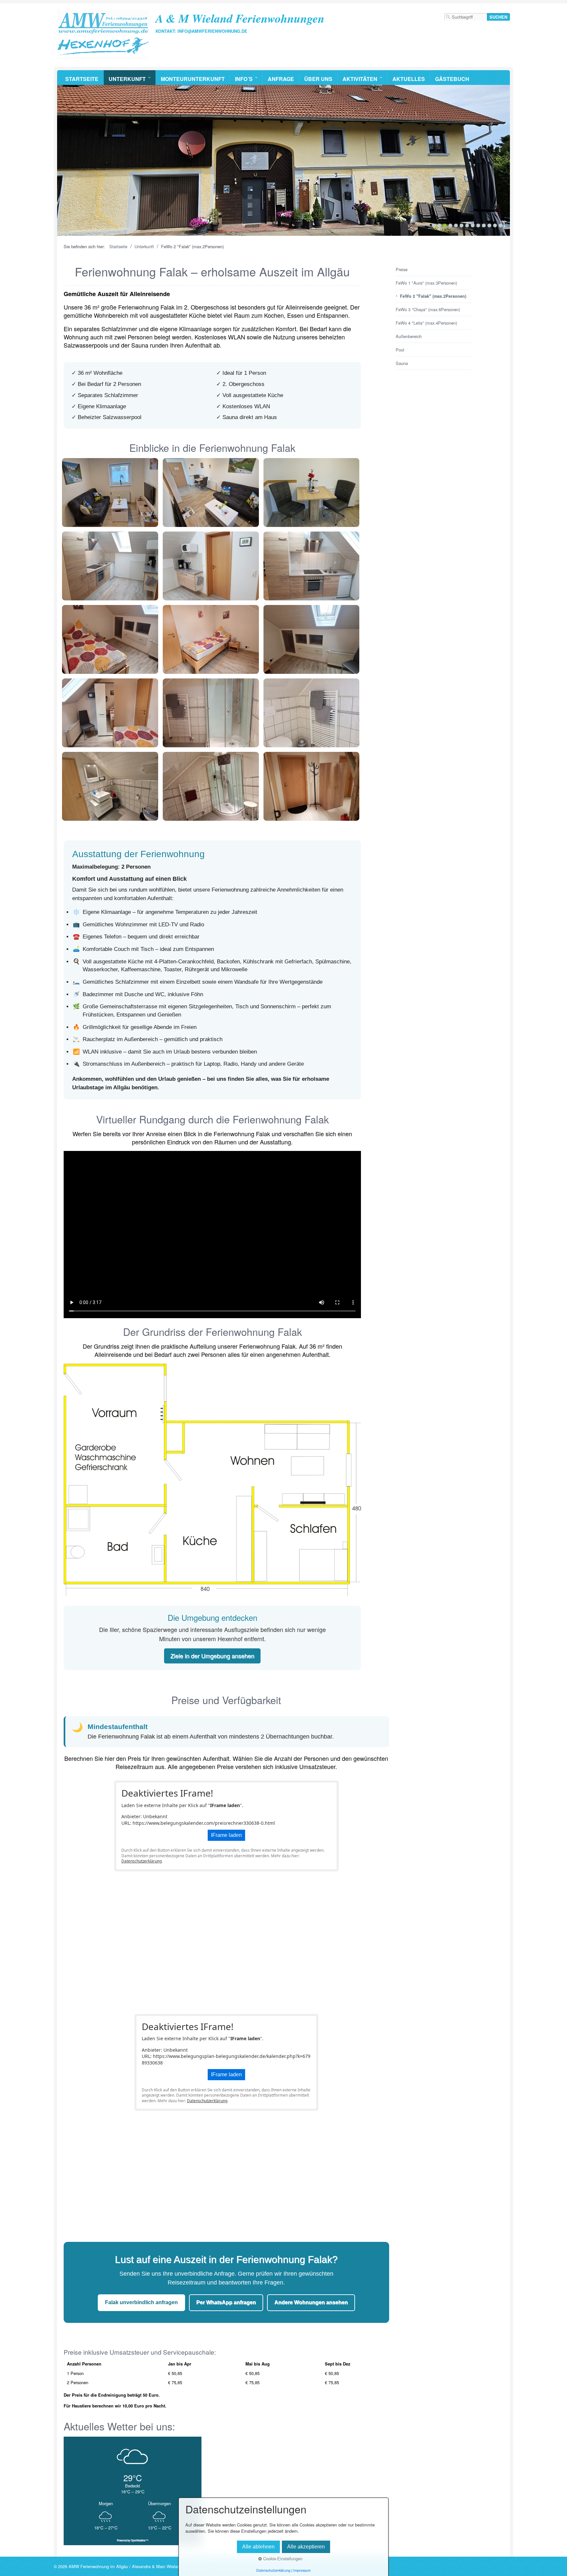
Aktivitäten (360, 79)
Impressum (302, 2570)
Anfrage (281, 79)
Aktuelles (409, 79)
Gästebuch (452, 79)
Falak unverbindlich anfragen (141, 2302)
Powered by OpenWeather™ (133, 2540)
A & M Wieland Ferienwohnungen (240, 18)
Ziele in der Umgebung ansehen (212, 1656)
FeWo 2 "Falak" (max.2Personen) (433, 296)
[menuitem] (82, 78)
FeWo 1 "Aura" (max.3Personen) (426, 283)
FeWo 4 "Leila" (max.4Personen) (426, 323)
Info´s (244, 79)
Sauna (402, 363)
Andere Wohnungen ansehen (311, 2302)
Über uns (318, 79)
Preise (402, 269)
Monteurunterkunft (193, 79)
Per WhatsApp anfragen (226, 2302)
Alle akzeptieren (306, 2547)
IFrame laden (226, 1835)
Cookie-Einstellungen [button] (282, 2558)
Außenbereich (409, 336)
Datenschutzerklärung (142, 1861)
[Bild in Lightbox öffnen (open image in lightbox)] (110, 493)
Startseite (82, 79)
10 (484, 225)
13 (501, 225)
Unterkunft (127, 79)
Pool (400, 350)
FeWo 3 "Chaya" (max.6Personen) (428, 309)
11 (489, 225)
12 (495, 225)
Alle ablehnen (258, 2547)
